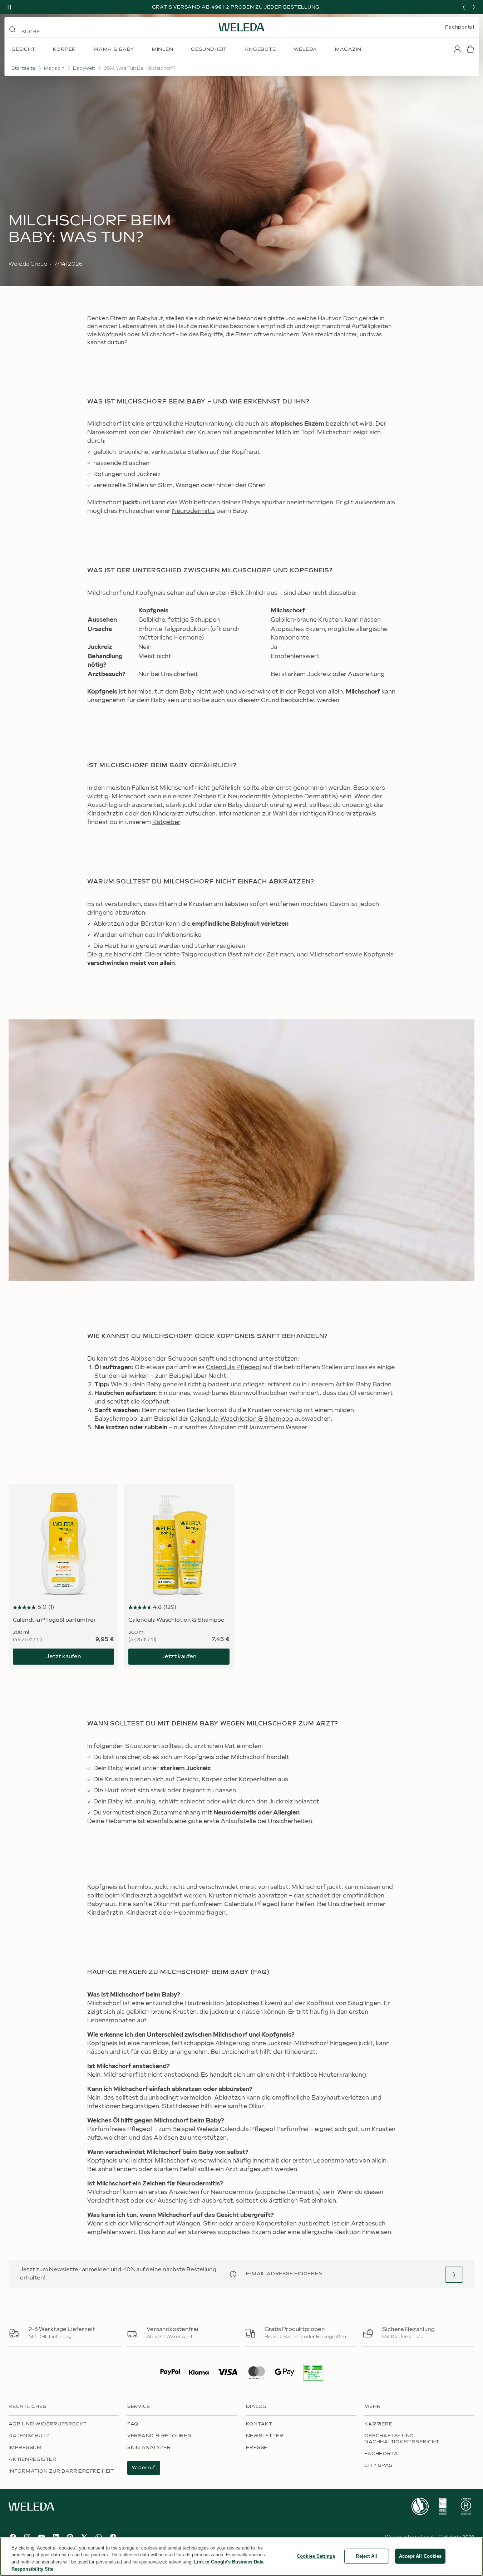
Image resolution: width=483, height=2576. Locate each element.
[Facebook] (13, 2537)
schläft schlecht (182, 1802)
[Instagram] (27, 2537)
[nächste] (474, 7)
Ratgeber (166, 822)
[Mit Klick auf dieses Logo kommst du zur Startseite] (242, 27)
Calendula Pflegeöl (233, 1368)
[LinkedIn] (56, 2537)
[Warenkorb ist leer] (470, 49)
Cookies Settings (316, 2556)
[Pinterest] (70, 2537)
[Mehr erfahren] (420, 2506)
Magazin (54, 68)
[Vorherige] (464, 7)
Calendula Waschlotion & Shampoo (241, 1419)
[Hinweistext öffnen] (233, 2274)
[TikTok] (113, 2537)
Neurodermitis (193, 511)
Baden (382, 1385)
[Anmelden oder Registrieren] (457, 49)
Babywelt (84, 68)
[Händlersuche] (454, 2275)
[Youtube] (41, 2537)
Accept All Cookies (420, 2556)
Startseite (23, 68)
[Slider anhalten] (9, 7)
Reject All (366, 2556)
